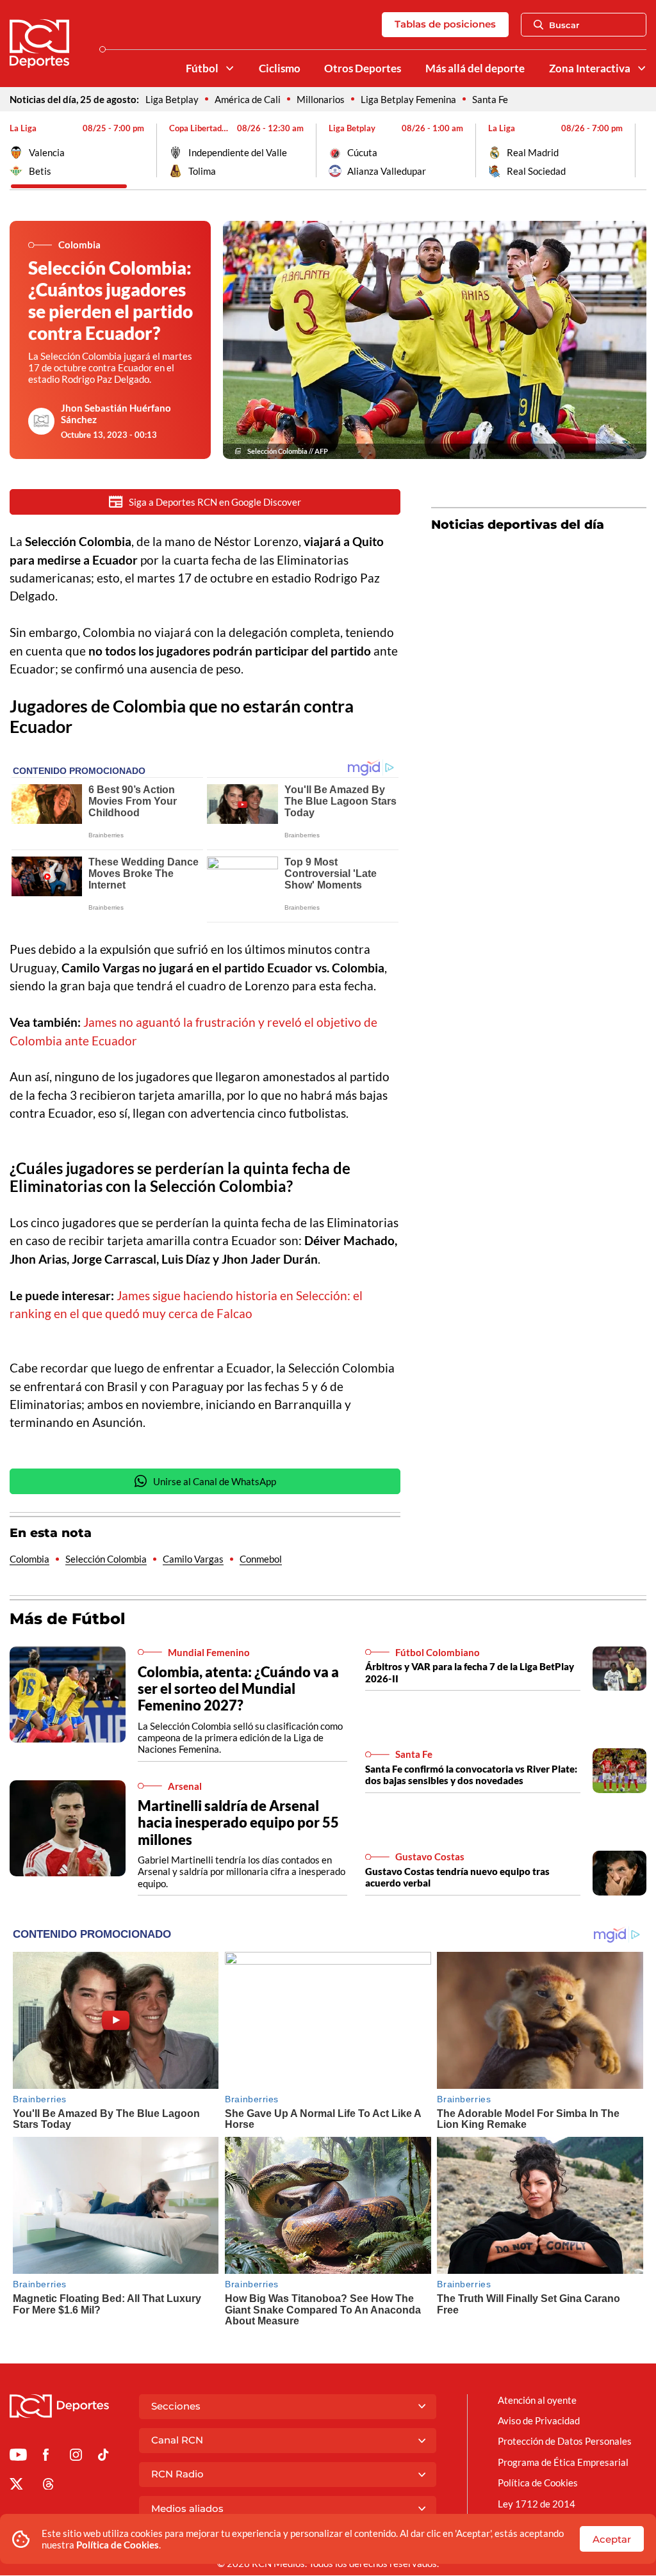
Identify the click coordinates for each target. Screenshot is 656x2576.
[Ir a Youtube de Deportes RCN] (18, 2457)
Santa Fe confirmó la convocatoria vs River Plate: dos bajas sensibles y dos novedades (471, 1775)
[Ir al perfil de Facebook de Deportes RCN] (46, 2457)
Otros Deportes (363, 68)
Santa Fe (490, 99)
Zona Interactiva (590, 68)
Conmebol (261, 1559)
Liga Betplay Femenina (408, 99)
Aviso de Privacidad (539, 2420)
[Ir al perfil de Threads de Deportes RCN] (48, 2486)
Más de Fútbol (68, 1619)
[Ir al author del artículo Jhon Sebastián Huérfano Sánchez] (42, 421)
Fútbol (202, 68)
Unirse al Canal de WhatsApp (215, 1481)
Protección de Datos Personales (565, 2441)
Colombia (29, 1559)
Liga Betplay (172, 99)
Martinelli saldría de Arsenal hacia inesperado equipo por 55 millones (238, 1822)
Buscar (564, 25)
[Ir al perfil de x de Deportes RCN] (16, 2486)
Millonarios (321, 99)
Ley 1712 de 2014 (537, 2504)
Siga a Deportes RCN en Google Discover (215, 502)
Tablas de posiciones (445, 24)
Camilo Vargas (193, 1559)
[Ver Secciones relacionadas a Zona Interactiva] (642, 68)
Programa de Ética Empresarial (563, 2462)
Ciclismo (280, 68)
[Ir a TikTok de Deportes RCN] (103, 2457)
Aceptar (612, 2539)
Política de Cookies (118, 2545)
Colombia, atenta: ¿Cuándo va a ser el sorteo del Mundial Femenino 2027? (238, 1688)
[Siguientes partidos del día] (637, 150)
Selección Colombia (106, 1559)
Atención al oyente (537, 2400)
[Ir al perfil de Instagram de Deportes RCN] (76, 2457)
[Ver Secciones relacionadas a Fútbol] (229, 68)
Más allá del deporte (475, 68)
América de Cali (248, 99)
